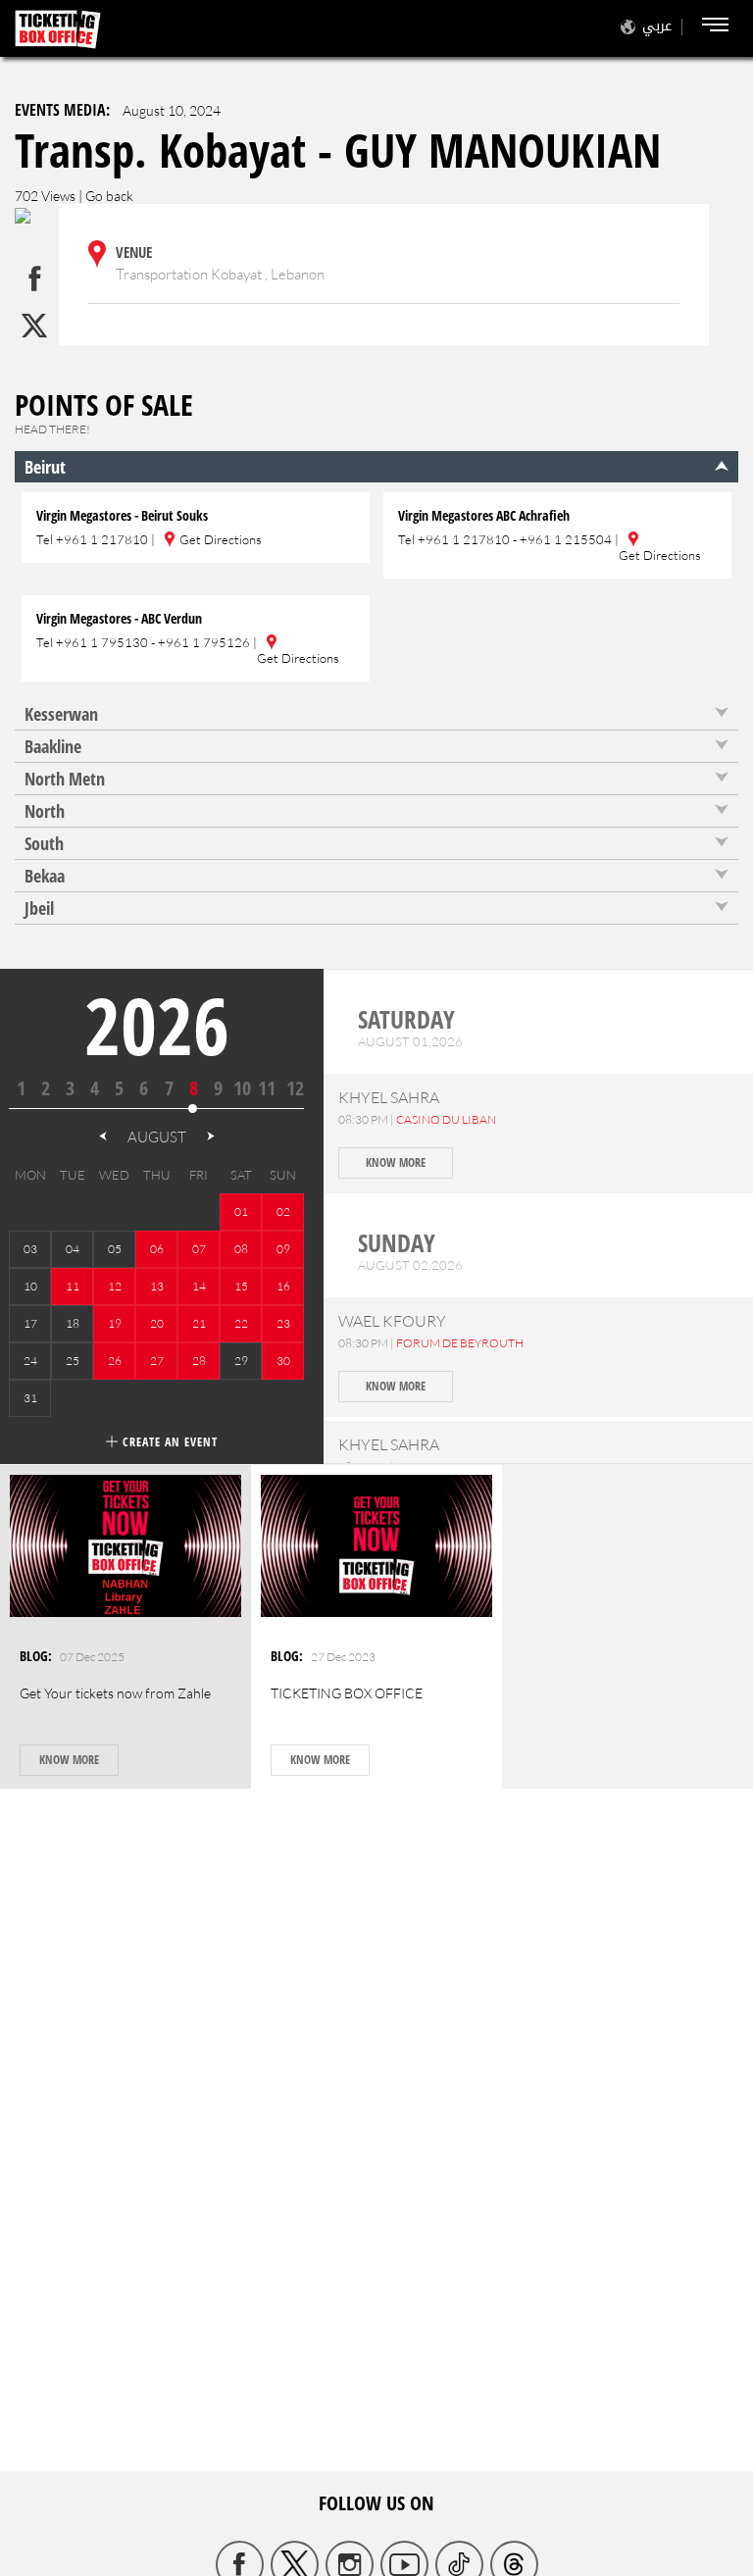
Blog (34, 1656)
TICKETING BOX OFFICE (347, 1693)
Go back (109, 196)
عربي (657, 26)
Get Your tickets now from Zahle (115, 1693)
